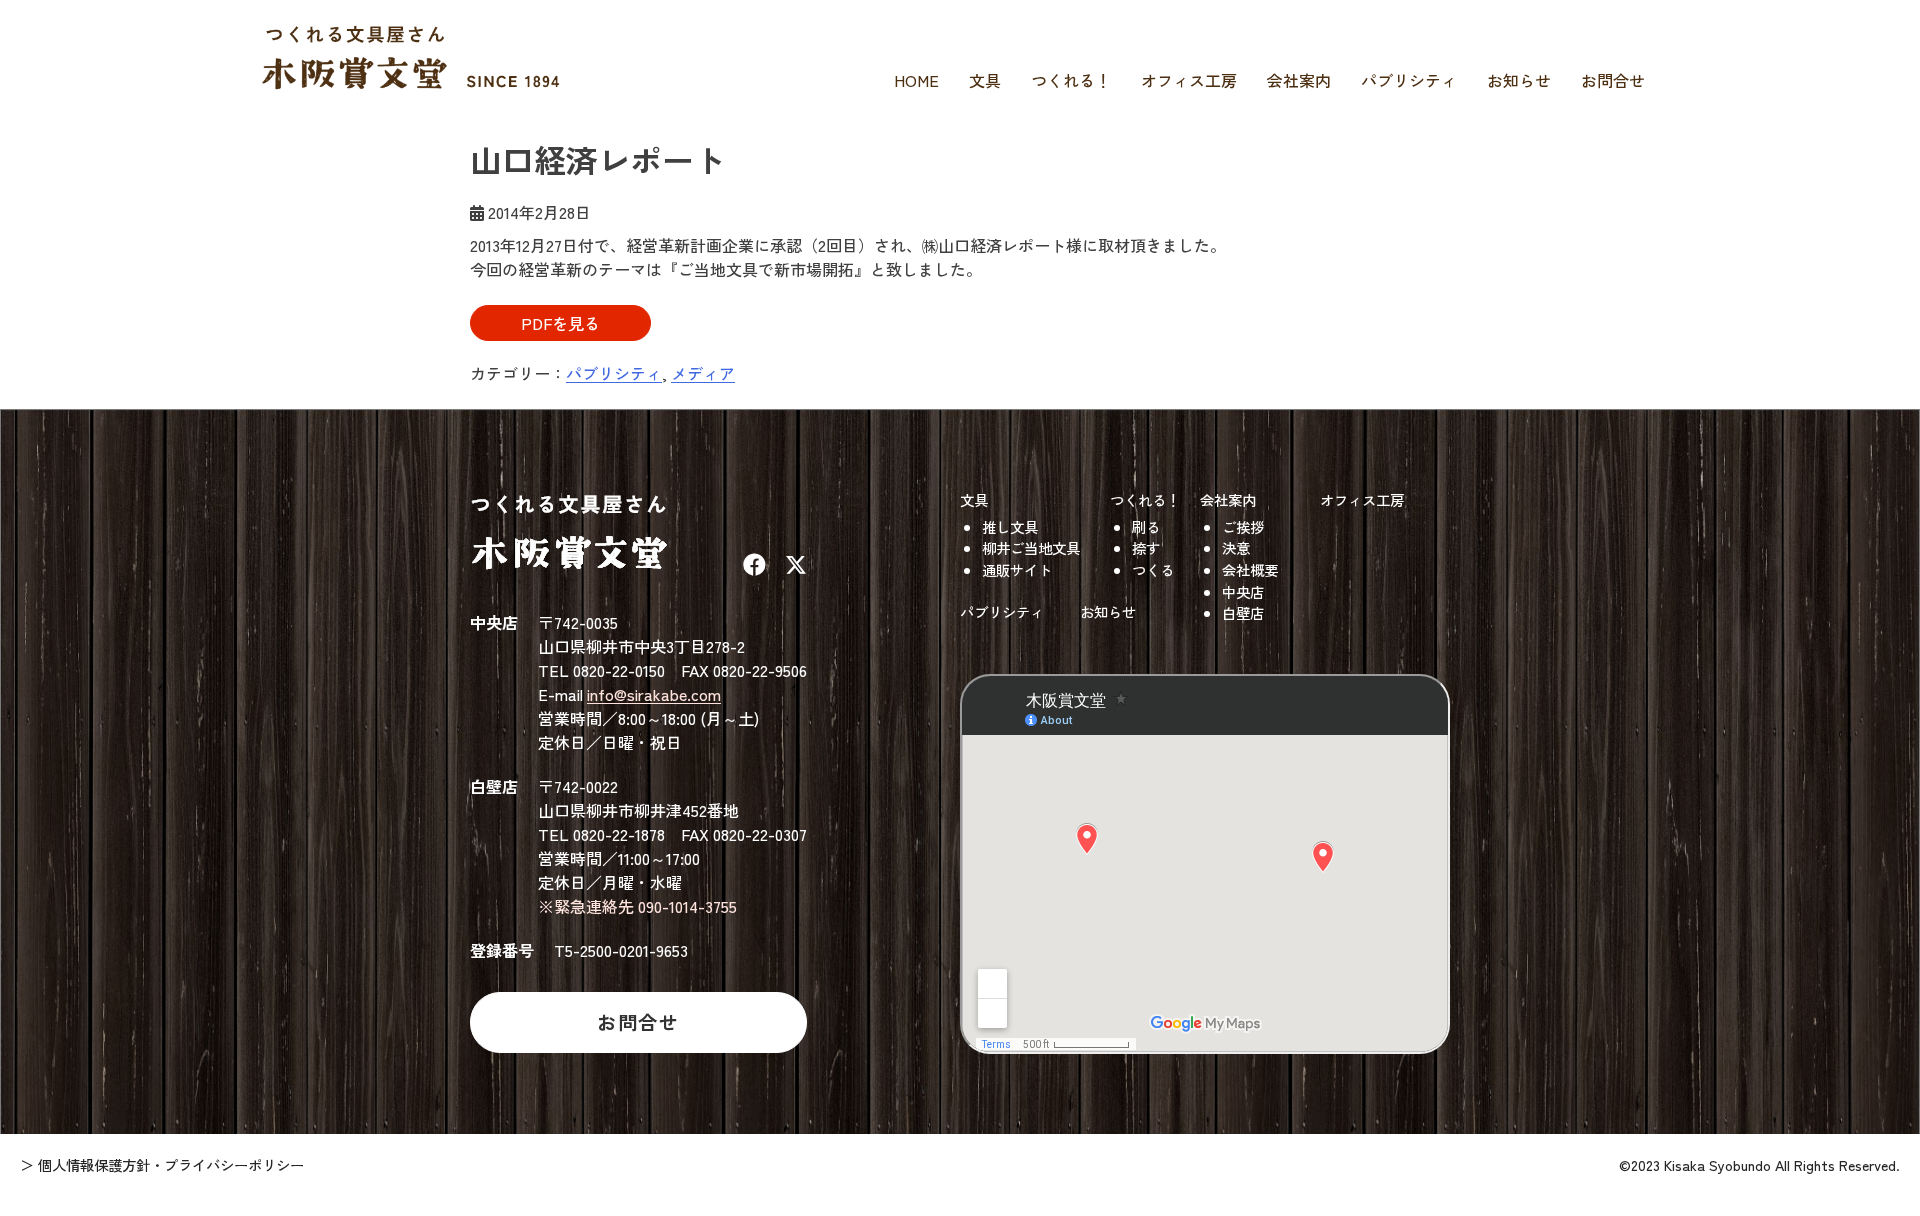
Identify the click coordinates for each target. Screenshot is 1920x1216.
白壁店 (1243, 612)
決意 (1236, 547)
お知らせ (1519, 80)
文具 (985, 80)
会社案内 (1299, 80)
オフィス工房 (1189, 80)
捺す (1146, 547)
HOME (916, 80)
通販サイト (1017, 569)
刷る (1146, 526)
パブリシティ (1409, 80)
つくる (1153, 569)
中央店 (1243, 591)
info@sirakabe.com (654, 694)
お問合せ (1613, 80)
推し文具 (1010, 526)
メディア (703, 373)
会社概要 (1250, 569)
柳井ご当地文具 (1031, 547)
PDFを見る (560, 323)
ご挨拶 (1243, 526)
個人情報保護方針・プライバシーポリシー (171, 1164)
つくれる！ (1071, 80)
